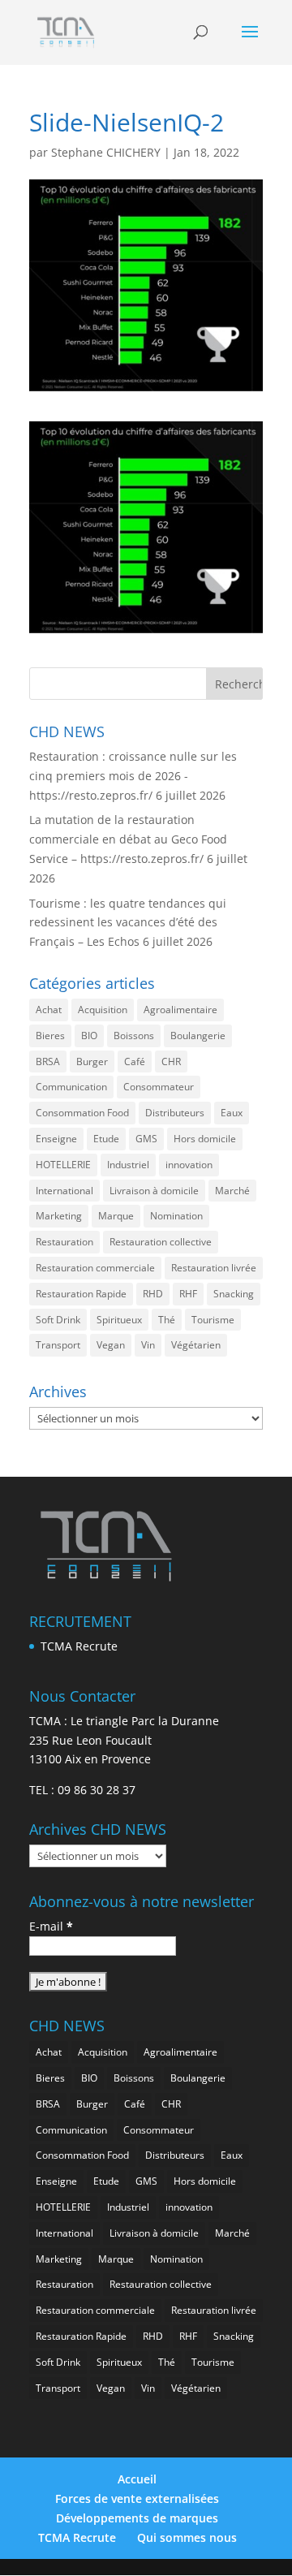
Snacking (234, 1294)
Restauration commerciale (95, 1268)
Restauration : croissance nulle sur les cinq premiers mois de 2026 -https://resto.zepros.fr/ (133, 776)
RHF (188, 1294)
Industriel (128, 1165)
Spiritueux (119, 1320)
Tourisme (213, 1320)
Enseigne (56, 1139)
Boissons (134, 1036)
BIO (89, 1036)
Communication (71, 1087)
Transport (58, 1345)
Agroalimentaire (180, 1010)
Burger (92, 1061)
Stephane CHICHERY (106, 152)
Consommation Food (82, 1113)
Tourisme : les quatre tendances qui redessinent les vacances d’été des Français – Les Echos (128, 923)
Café (135, 1061)
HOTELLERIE (63, 1165)
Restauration (64, 1242)
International (64, 1191)
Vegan (111, 1345)
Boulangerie (198, 1036)
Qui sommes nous (187, 2537)
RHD (153, 1294)
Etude (106, 1139)
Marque (116, 1216)
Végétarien (196, 1345)
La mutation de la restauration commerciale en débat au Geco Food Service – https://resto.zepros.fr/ (128, 839)
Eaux (232, 1113)
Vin (148, 1345)
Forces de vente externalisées (137, 2498)
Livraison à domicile (154, 1191)
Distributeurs (175, 1113)
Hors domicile (205, 1139)
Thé (167, 1320)
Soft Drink (58, 1320)
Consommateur (159, 1087)
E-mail (51, 1926)
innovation (189, 1165)
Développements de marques (137, 2518)
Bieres (50, 1036)
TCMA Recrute (79, 1646)
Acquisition (103, 1010)
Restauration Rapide (81, 1294)
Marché (232, 1191)
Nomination (176, 1216)
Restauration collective (161, 1242)
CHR (171, 1061)
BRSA (48, 1061)
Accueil (137, 2479)
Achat (49, 1010)
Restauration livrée (214, 1268)
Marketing (59, 1216)
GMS (146, 1139)
